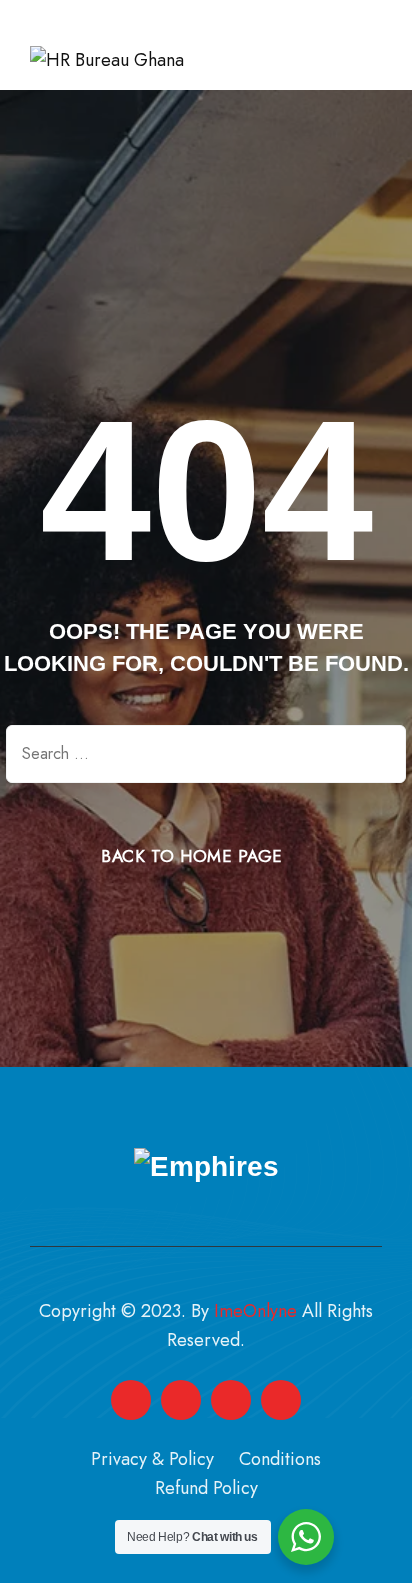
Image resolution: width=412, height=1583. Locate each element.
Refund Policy (206, 1488)
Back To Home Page (192, 856)
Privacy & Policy (152, 1459)
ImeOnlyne (255, 1311)
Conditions (280, 1459)
